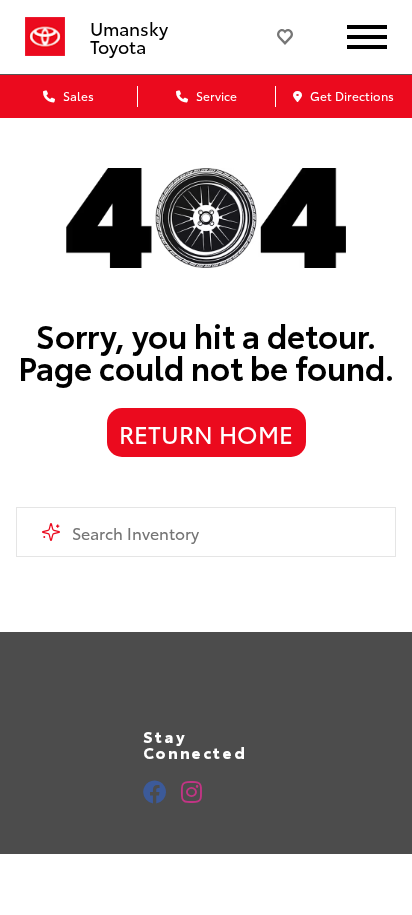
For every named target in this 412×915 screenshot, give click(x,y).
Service (215, 95)
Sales (77, 95)
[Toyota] (45, 37)
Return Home (206, 433)
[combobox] (205, 532)
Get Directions (350, 95)
